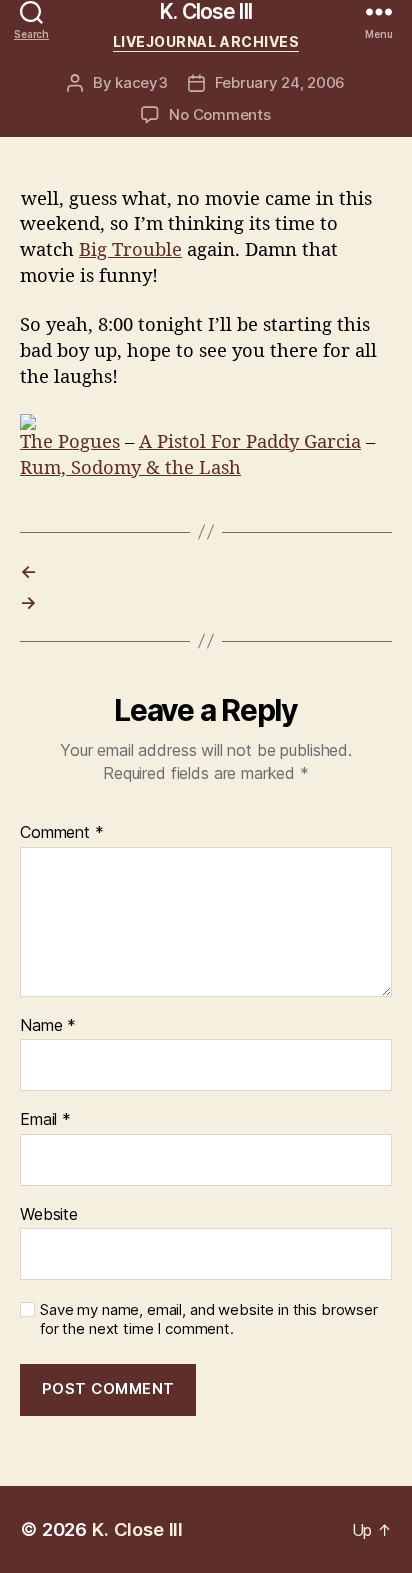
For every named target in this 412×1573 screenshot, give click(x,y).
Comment (62, 833)
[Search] (31, 11)
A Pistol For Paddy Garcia (250, 442)
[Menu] (379, 11)
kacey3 (141, 82)
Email (45, 1120)
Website (49, 1215)
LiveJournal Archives (206, 41)
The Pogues (70, 442)
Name (48, 1026)
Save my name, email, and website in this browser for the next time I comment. (209, 1319)
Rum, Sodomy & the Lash (130, 468)
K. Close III (206, 11)
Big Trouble (130, 250)
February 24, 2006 (280, 82)
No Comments (219, 114)
